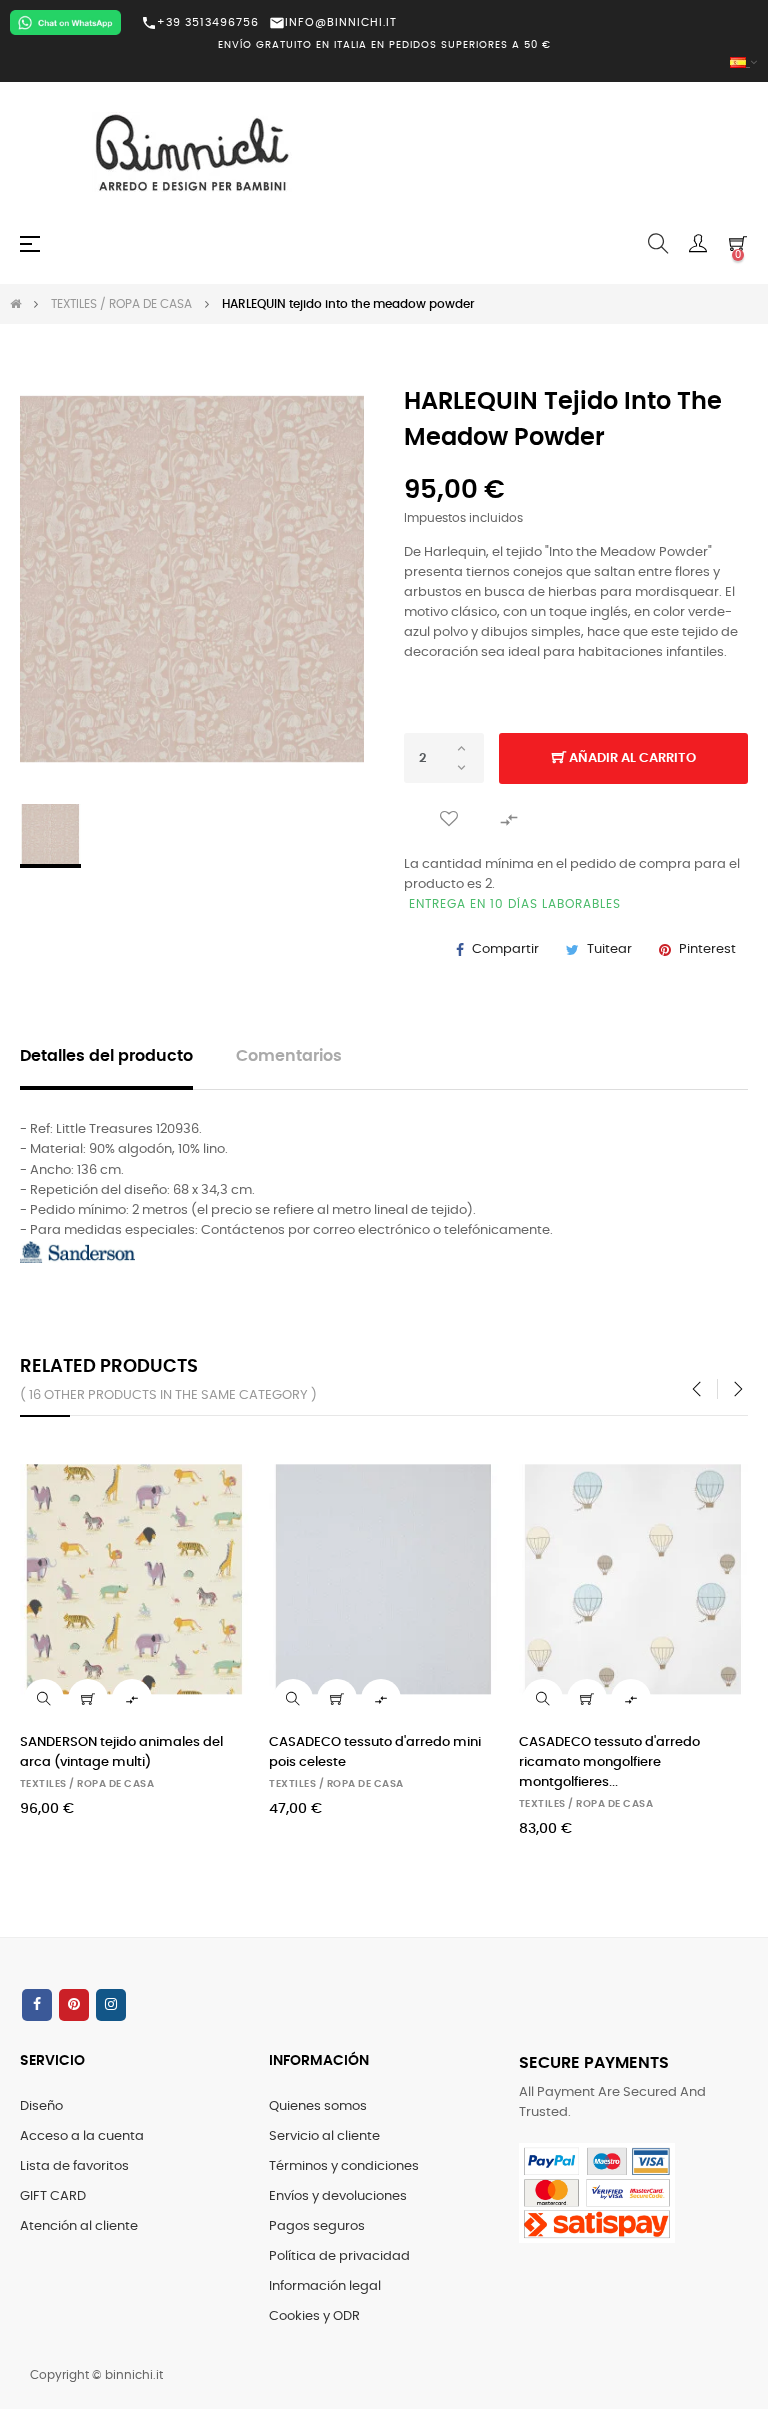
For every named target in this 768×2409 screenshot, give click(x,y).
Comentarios (289, 1056)
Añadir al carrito (631, 758)
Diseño (41, 2106)
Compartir (505, 949)
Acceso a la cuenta (82, 2136)
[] (88, 1699)
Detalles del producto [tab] (106, 1056)
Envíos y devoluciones (338, 2196)
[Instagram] (111, 2005)
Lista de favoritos (74, 2166)
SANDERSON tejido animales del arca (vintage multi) (121, 1752)
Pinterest (707, 949)
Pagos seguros (317, 2226)
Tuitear (609, 949)
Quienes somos (318, 2106)
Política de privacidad (339, 2256)
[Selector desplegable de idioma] (384, 63)
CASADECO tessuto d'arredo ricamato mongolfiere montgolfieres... (609, 1762)
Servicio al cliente (324, 2136)
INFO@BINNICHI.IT (333, 22)
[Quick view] (44, 1699)
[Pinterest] (74, 2005)
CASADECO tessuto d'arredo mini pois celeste (375, 1752)
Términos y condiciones (344, 2166)
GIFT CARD (53, 2196)
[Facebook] (37, 2005)
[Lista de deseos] (449, 818)
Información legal (325, 2286)
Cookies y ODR (314, 2316)
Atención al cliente (79, 2226)
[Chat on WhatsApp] (65, 22)
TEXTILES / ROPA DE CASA (87, 1784)
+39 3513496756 (200, 23)
